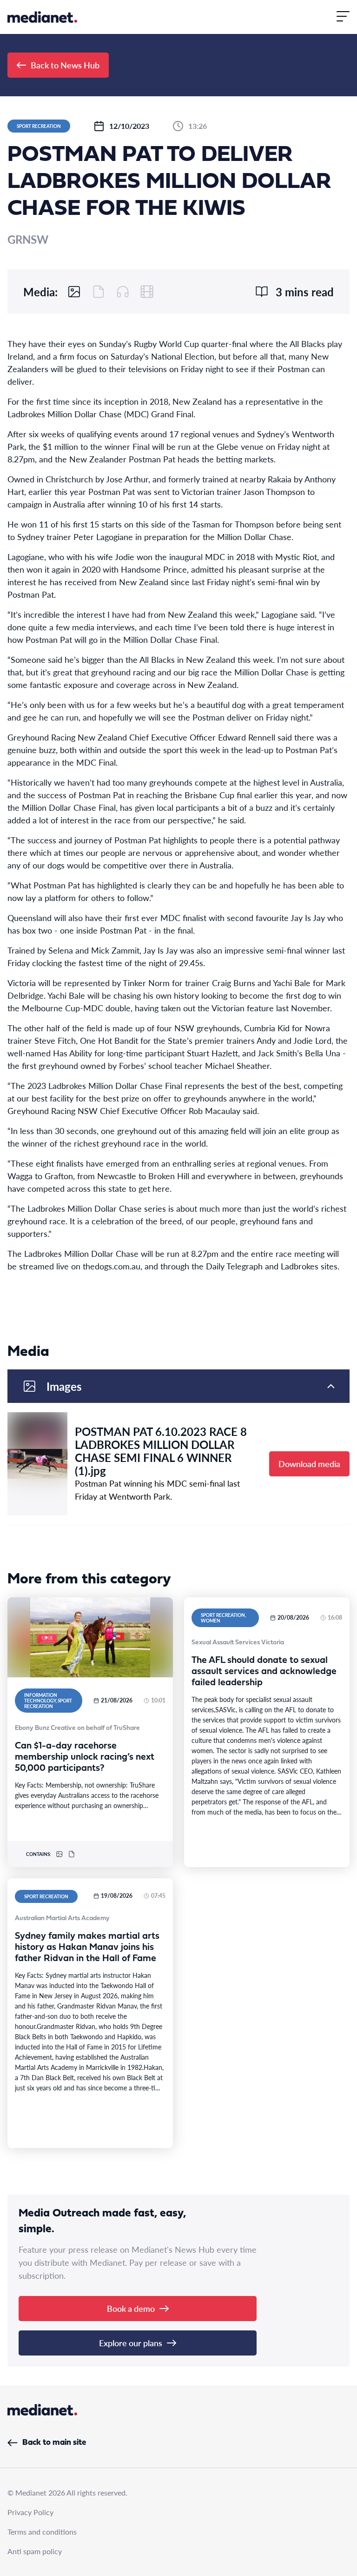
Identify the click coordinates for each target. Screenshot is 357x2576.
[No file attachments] (99, 292)
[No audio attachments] (123, 292)
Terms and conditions (42, 2532)
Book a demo (131, 2308)
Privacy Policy (30, 2512)
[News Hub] (42, 17)
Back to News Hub (65, 65)
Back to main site (54, 2443)
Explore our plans (131, 2343)
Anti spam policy (35, 2551)
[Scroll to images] (74, 292)
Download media (309, 1464)
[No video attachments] (147, 292)
